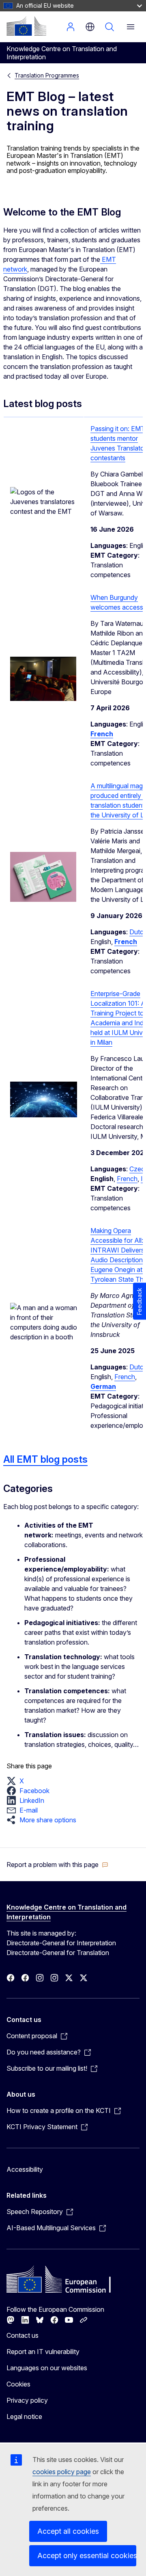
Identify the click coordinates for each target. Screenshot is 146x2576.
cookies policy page (62, 2472)
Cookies (18, 2384)
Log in (71, 27)
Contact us (23, 2335)
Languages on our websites (47, 2368)
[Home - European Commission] (26, 26)
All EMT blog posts (45, 1459)
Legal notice (24, 2416)
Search (109, 27)
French (127, 1179)
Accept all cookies (68, 2531)
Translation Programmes (47, 75)
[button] (18, 1781)
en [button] (90, 27)
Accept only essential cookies (87, 2556)
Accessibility (25, 2169)
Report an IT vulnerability (43, 2352)
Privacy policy (27, 2400)
